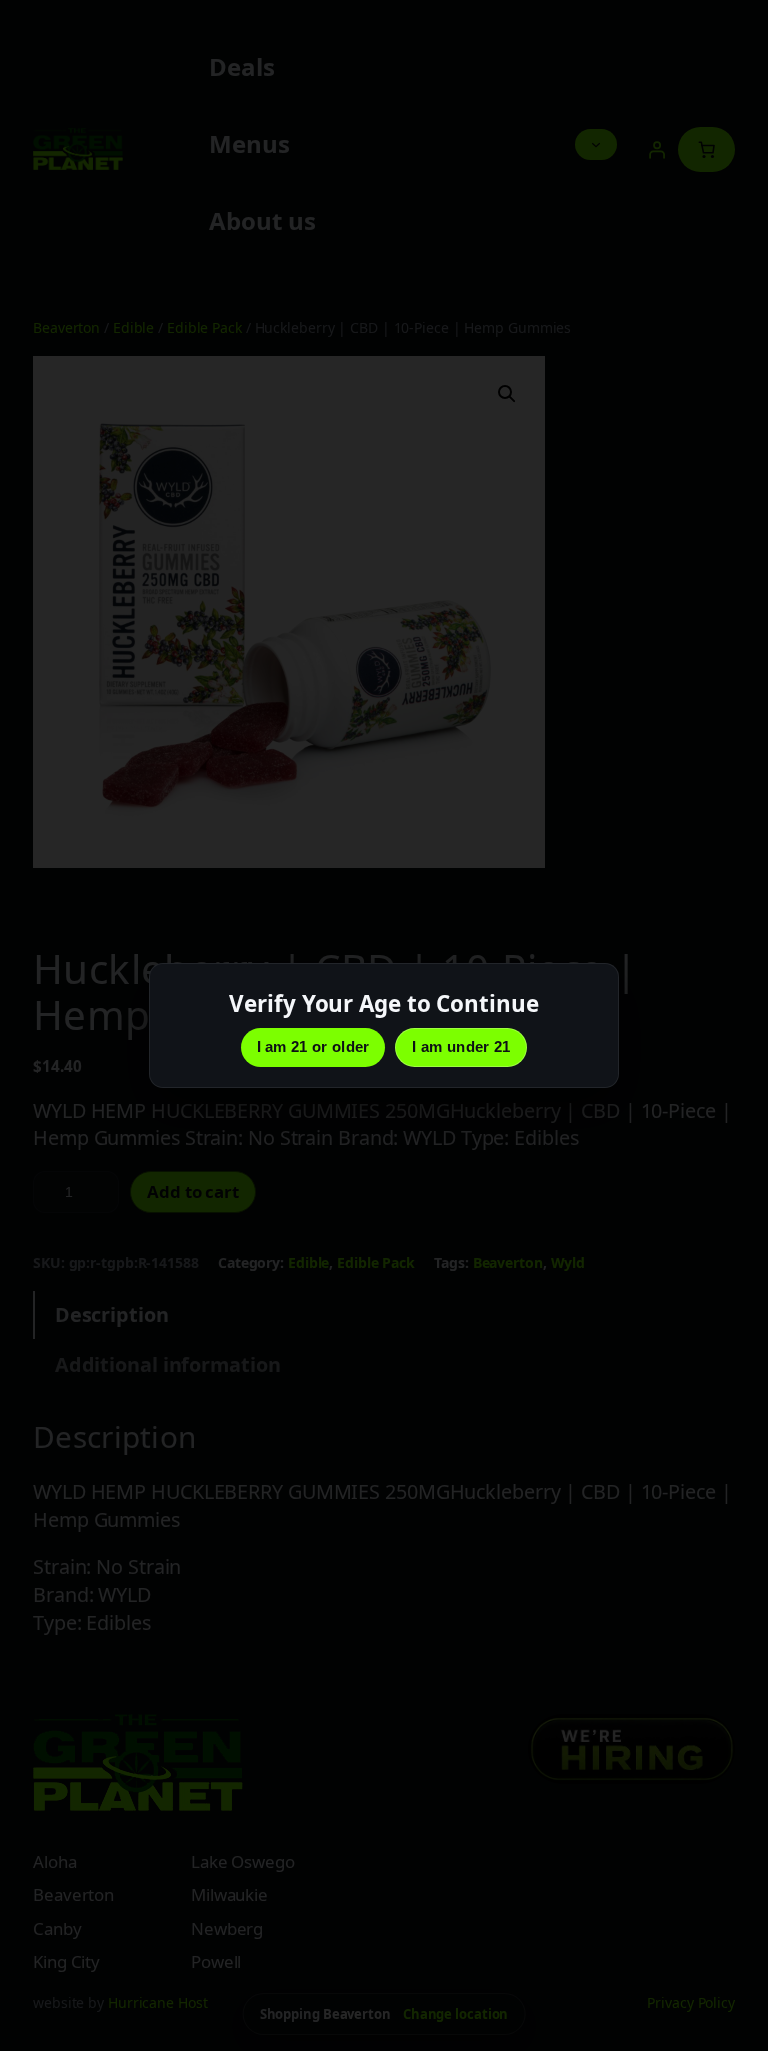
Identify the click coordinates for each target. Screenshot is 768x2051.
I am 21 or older (313, 1046)
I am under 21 (461, 1046)
